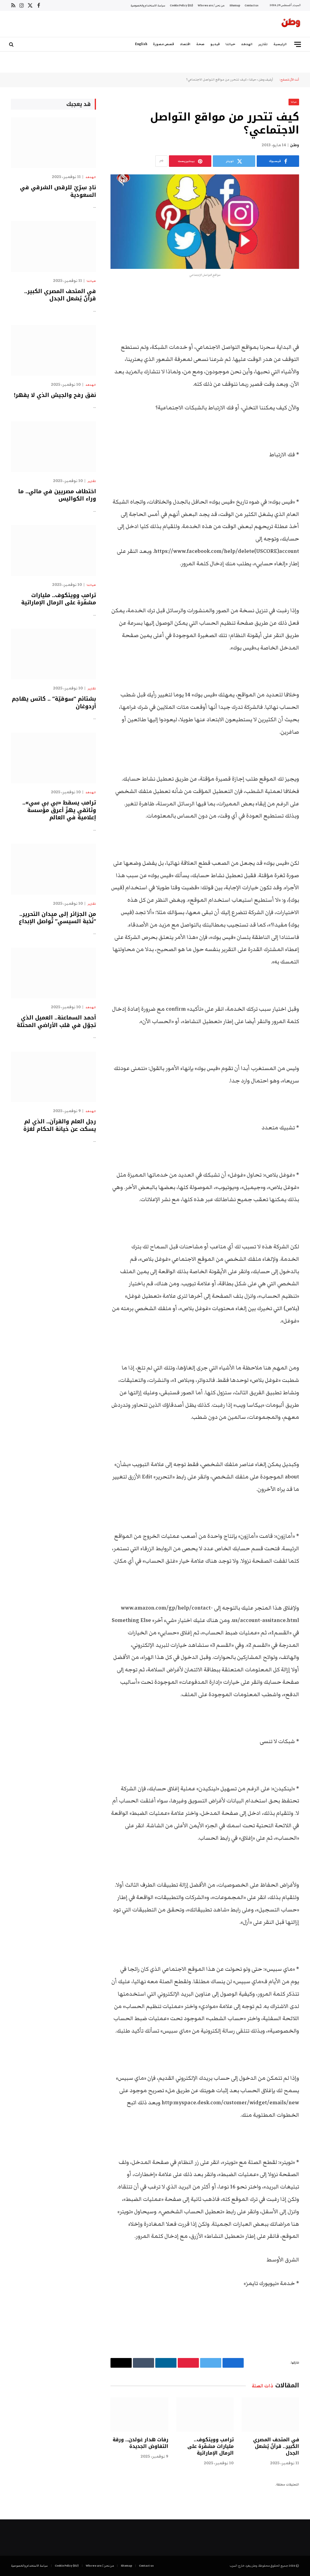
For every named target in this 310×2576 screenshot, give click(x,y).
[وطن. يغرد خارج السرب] (291, 24)
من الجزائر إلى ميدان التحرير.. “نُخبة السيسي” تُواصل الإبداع (57, 918)
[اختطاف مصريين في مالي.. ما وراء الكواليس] (53, 446)
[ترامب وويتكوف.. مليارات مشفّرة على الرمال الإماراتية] (205, 2414)
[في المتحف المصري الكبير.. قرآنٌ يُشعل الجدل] (270, 2414)
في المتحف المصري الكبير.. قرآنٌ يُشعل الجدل (276, 2446)
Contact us (251, 5)
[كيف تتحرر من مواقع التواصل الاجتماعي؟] (205, 221)
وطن (295, 145)
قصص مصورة (163, 44)
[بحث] (12, 44)
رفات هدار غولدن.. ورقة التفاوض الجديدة (140, 2443)
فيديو (215, 44)
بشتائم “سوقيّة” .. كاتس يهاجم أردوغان (54, 703)
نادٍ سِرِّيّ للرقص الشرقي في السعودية (58, 191)
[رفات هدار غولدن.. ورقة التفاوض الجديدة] (139, 2414)
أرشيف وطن (266, 80)
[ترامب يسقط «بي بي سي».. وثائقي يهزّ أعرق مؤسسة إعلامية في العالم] (53, 758)
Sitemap (235, 5)
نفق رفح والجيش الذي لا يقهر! (55, 395)
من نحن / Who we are (211, 5)
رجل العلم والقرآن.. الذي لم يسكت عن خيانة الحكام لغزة (60, 1125)
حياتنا (230, 44)
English (141, 44)
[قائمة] (298, 44)
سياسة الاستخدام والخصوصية (148, 5)
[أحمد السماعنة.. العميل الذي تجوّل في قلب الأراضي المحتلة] (53, 973)
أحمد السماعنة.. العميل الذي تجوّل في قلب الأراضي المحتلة (56, 1021)
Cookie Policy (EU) (181, 5)
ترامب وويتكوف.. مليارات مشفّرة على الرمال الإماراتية (211, 2446)
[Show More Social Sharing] (161, 161)
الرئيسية (280, 44)
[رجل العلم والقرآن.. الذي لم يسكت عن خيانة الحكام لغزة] (53, 1077)
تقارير (263, 44)
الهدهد (247, 44)
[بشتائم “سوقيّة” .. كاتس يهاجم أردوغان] (53, 654)
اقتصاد (185, 44)
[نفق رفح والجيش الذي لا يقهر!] (53, 350)
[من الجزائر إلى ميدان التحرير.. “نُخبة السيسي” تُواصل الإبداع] (53, 869)
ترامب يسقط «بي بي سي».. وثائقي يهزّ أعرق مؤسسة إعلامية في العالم (59, 810)
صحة (200, 44)
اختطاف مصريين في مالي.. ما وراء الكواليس (57, 495)
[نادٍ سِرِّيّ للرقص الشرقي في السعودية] (53, 143)
